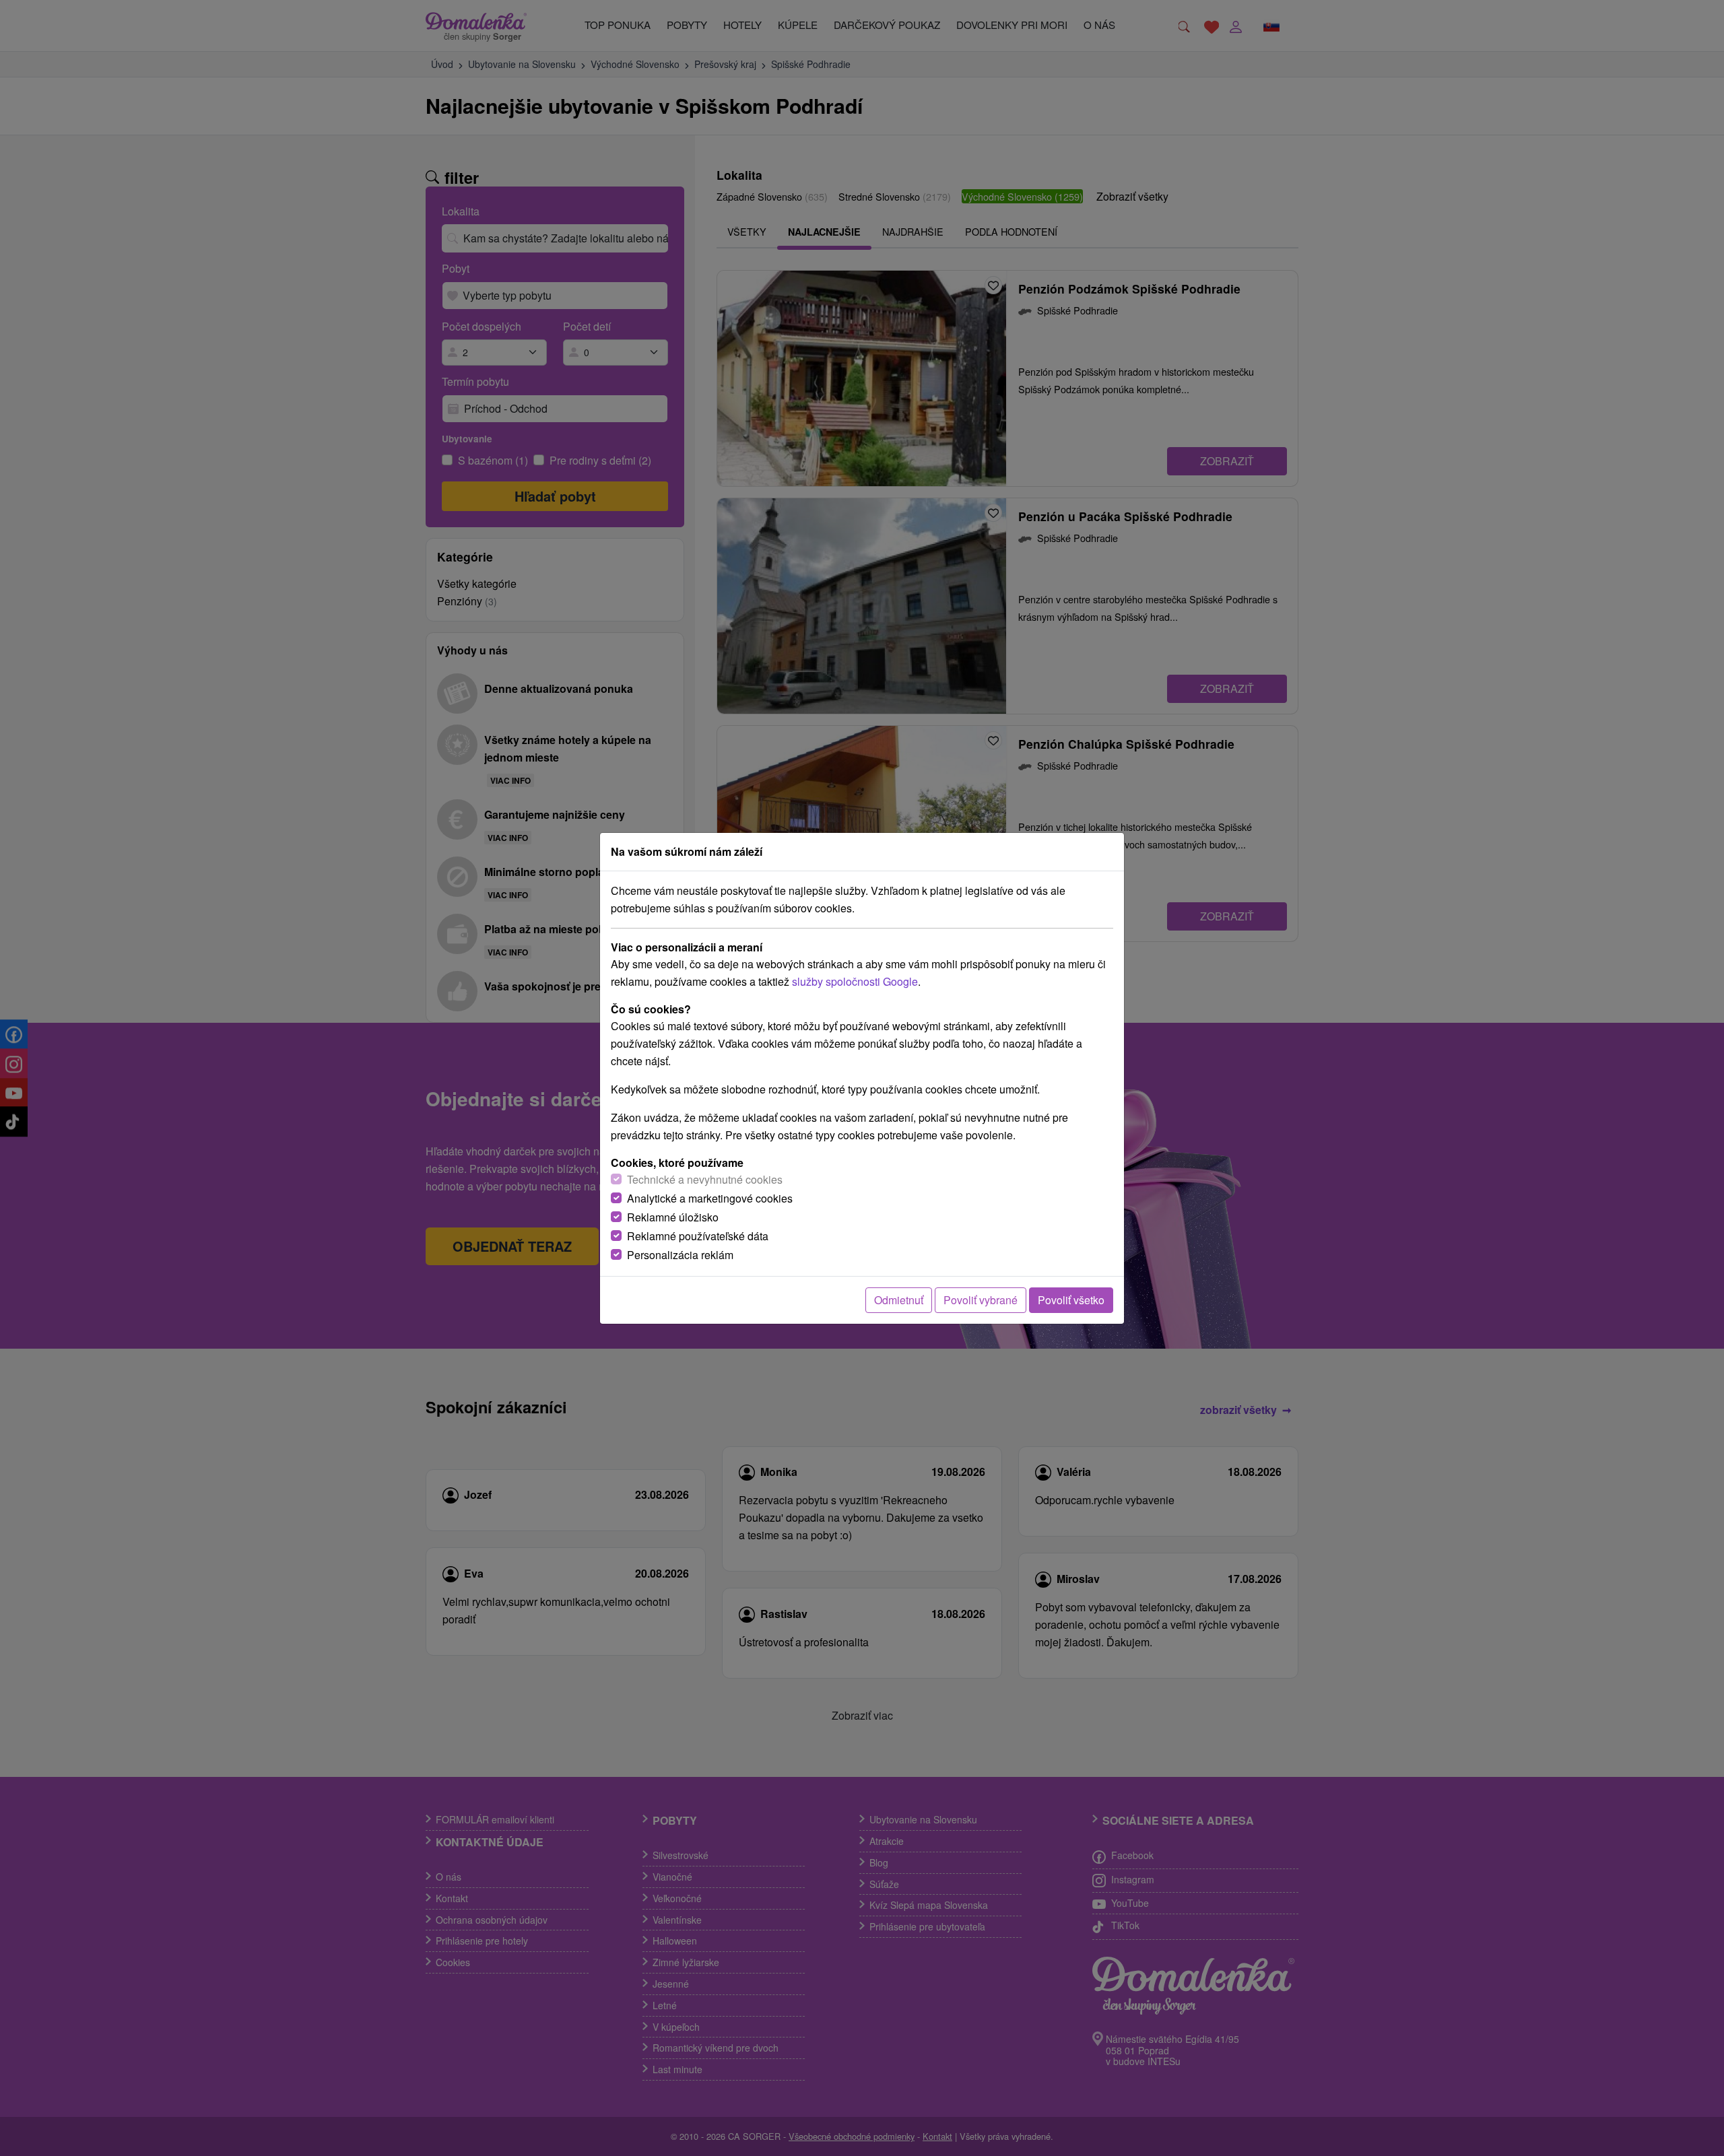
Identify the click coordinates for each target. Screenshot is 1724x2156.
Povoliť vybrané (981, 1300)
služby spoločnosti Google (855, 981)
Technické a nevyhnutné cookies (705, 1179)
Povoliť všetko (1071, 1300)
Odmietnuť (899, 1300)
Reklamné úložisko (673, 1217)
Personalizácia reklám (680, 1255)
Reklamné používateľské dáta (698, 1236)
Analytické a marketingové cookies (710, 1198)
